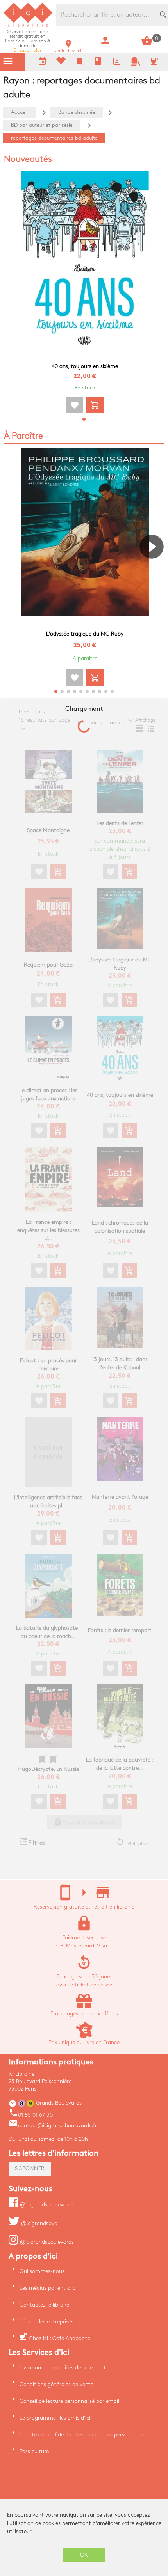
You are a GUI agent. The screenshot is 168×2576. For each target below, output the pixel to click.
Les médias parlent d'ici (48, 2288)
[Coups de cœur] (61, 62)
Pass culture (34, 2451)
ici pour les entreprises (46, 2322)
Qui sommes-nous (42, 2271)
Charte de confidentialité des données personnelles (82, 2435)
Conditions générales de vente (56, 2384)
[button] (84, 419)
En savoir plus (28, 41)
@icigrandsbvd (38, 2223)
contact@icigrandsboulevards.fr (53, 2125)
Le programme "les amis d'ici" (56, 2418)
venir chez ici (68, 49)
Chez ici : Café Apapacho (60, 2338)
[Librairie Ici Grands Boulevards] (28, 26)
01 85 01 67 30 (31, 2115)
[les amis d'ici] (136, 64)
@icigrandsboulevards (46, 2205)
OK (84, 2555)
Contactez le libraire (44, 2305)
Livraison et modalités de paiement (63, 2368)
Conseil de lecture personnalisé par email (69, 2401)
